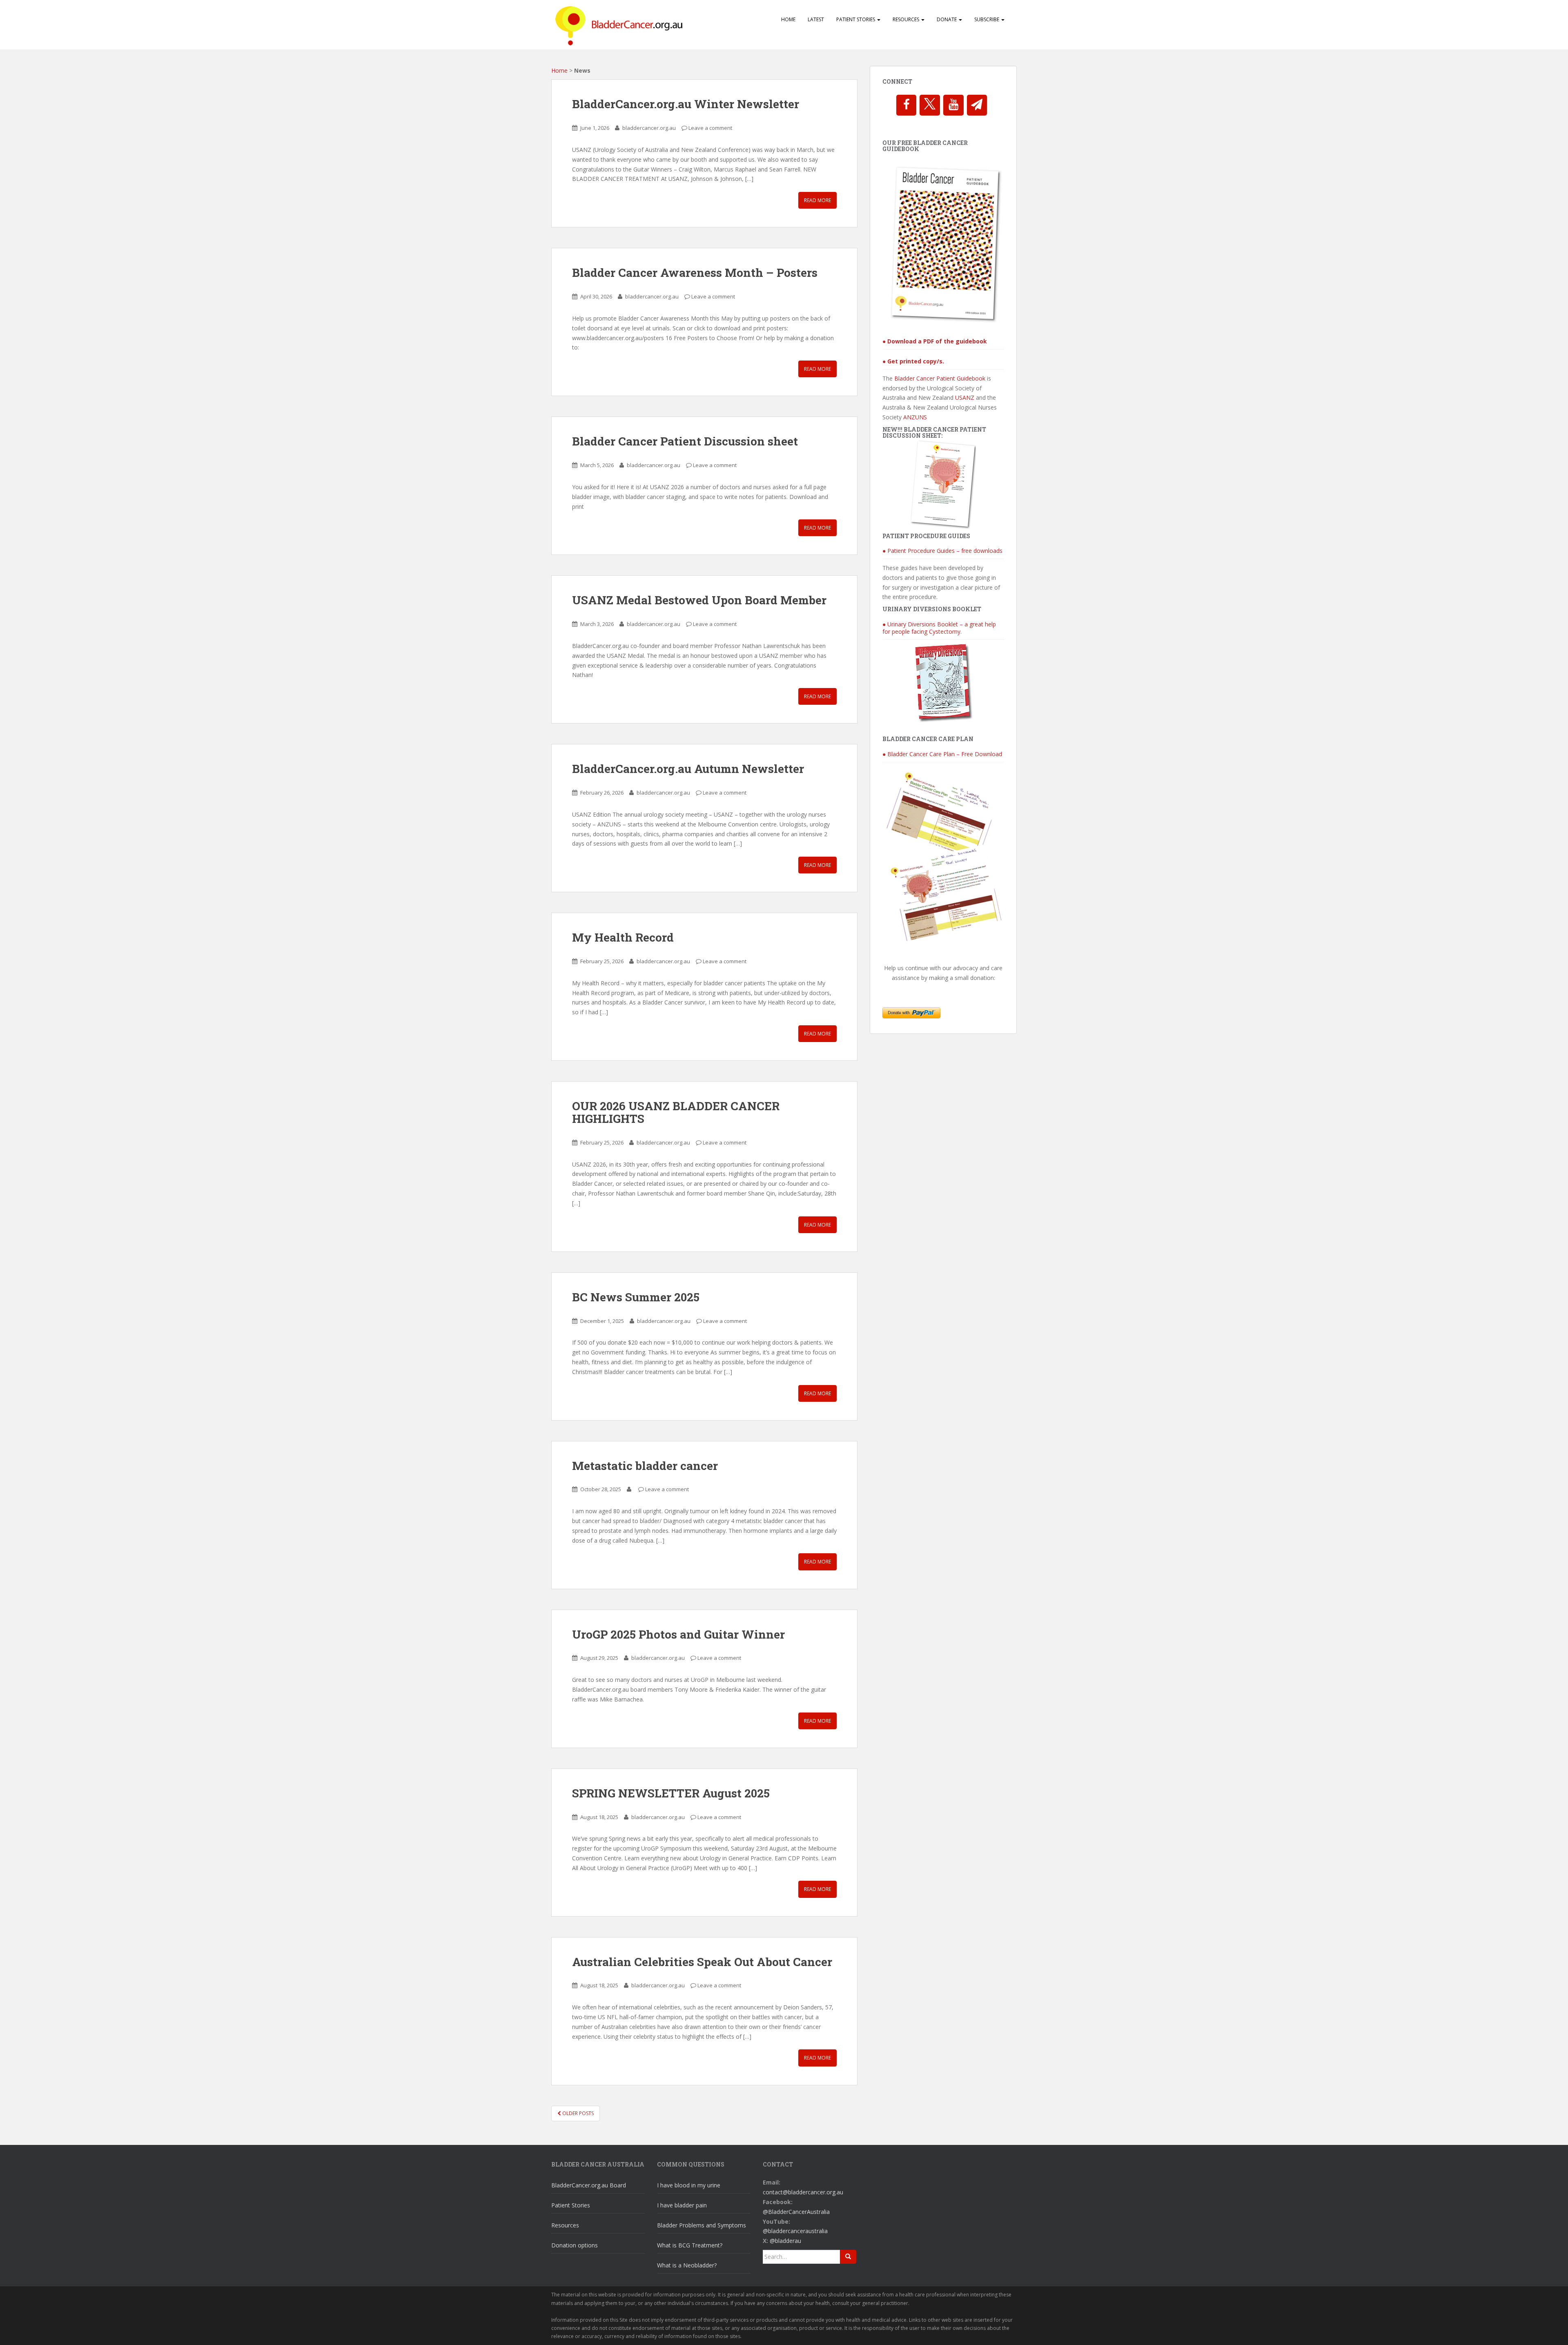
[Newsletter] (977, 105)
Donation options (575, 2245)
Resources (906, 19)
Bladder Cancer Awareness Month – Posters (695, 273)
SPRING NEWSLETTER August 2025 (671, 1793)
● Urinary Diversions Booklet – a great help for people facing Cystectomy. (939, 628)
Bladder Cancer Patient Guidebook (940, 378)
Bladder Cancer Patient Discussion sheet (685, 441)
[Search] (848, 2257)
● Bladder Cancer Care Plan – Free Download (942, 754)
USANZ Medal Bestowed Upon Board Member (699, 600)
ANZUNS (915, 417)
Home (788, 19)
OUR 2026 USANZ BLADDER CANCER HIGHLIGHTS (676, 1112)
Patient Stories (856, 19)
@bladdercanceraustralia (795, 2231)
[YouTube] (953, 105)
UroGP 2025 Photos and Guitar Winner (678, 1634)
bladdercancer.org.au (649, 128)
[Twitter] (930, 105)
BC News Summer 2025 (636, 1297)
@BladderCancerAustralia (796, 2212)
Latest (816, 19)
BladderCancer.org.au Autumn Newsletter (688, 769)
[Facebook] (906, 105)
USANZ (965, 398)
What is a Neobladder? (687, 2265)
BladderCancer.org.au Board (589, 2185)
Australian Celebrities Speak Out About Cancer (702, 1962)
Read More (817, 200)
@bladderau (785, 2241)
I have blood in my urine (689, 2185)
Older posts (577, 2113)
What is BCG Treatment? (690, 2245)
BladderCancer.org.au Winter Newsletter (686, 104)
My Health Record (623, 937)
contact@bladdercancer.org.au (803, 2192)
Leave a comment (710, 128)
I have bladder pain (682, 2205)
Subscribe (987, 19)
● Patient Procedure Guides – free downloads (942, 551)
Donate (947, 19)
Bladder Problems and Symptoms (702, 2225)
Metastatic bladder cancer (645, 1466)
